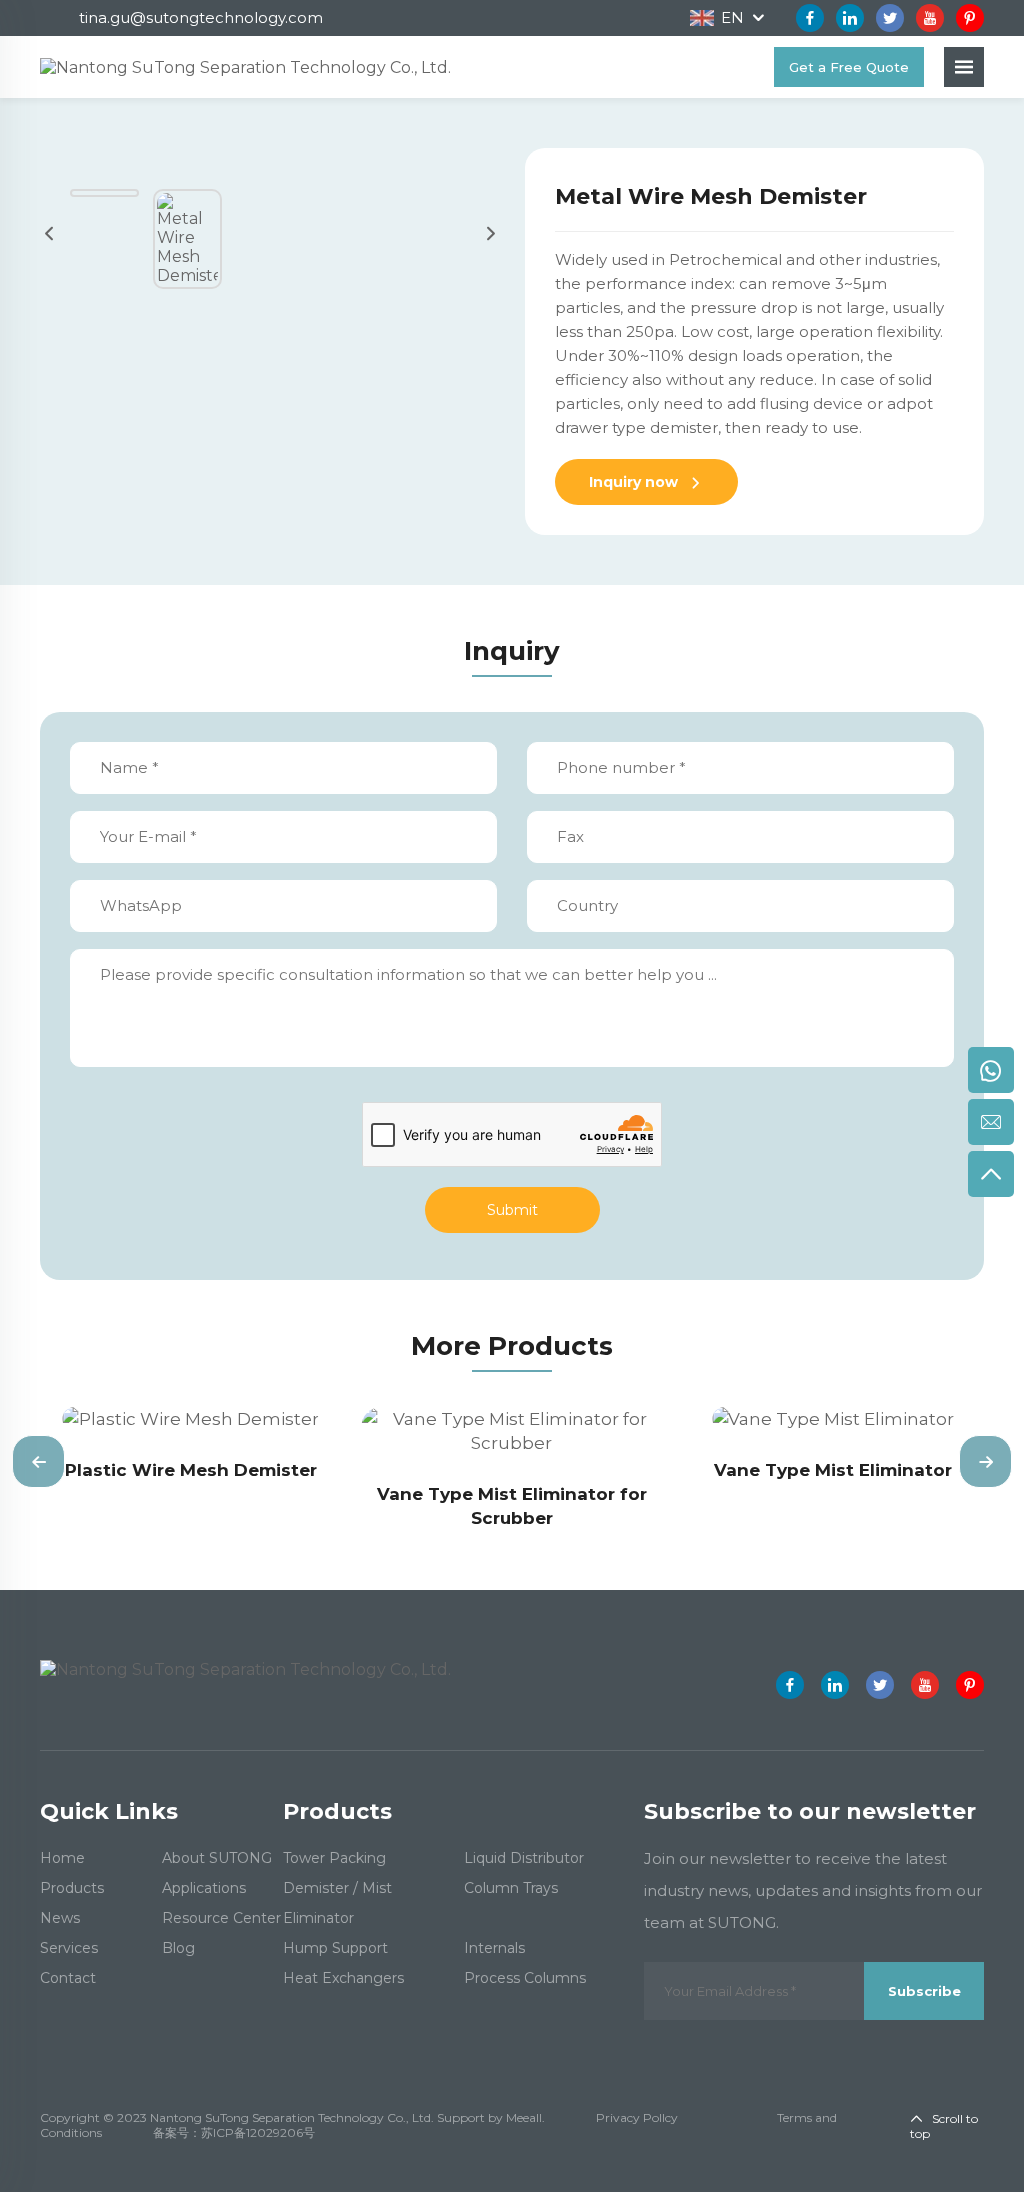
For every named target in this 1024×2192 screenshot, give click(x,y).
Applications (204, 1888)
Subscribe (924, 1991)
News (60, 1918)
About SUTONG (217, 1858)
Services (69, 1948)
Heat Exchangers (343, 1978)
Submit (512, 1210)
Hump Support (335, 1948)
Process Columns (525, 1978)
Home (62, 1858)
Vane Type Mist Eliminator (833, 1470)
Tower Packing (334, 1858)
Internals (494, 1948)
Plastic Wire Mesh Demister (191, 1470)
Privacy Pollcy (637, 2117)
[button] (38, 1461)
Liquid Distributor (524, 1858)
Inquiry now (635, 482)
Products (72, 1888)
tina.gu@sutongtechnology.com (201, 17)
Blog (178, 1948)
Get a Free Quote (849, 67)
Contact (68, 1978)
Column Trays (511, 1888)
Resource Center (221, 1918)
